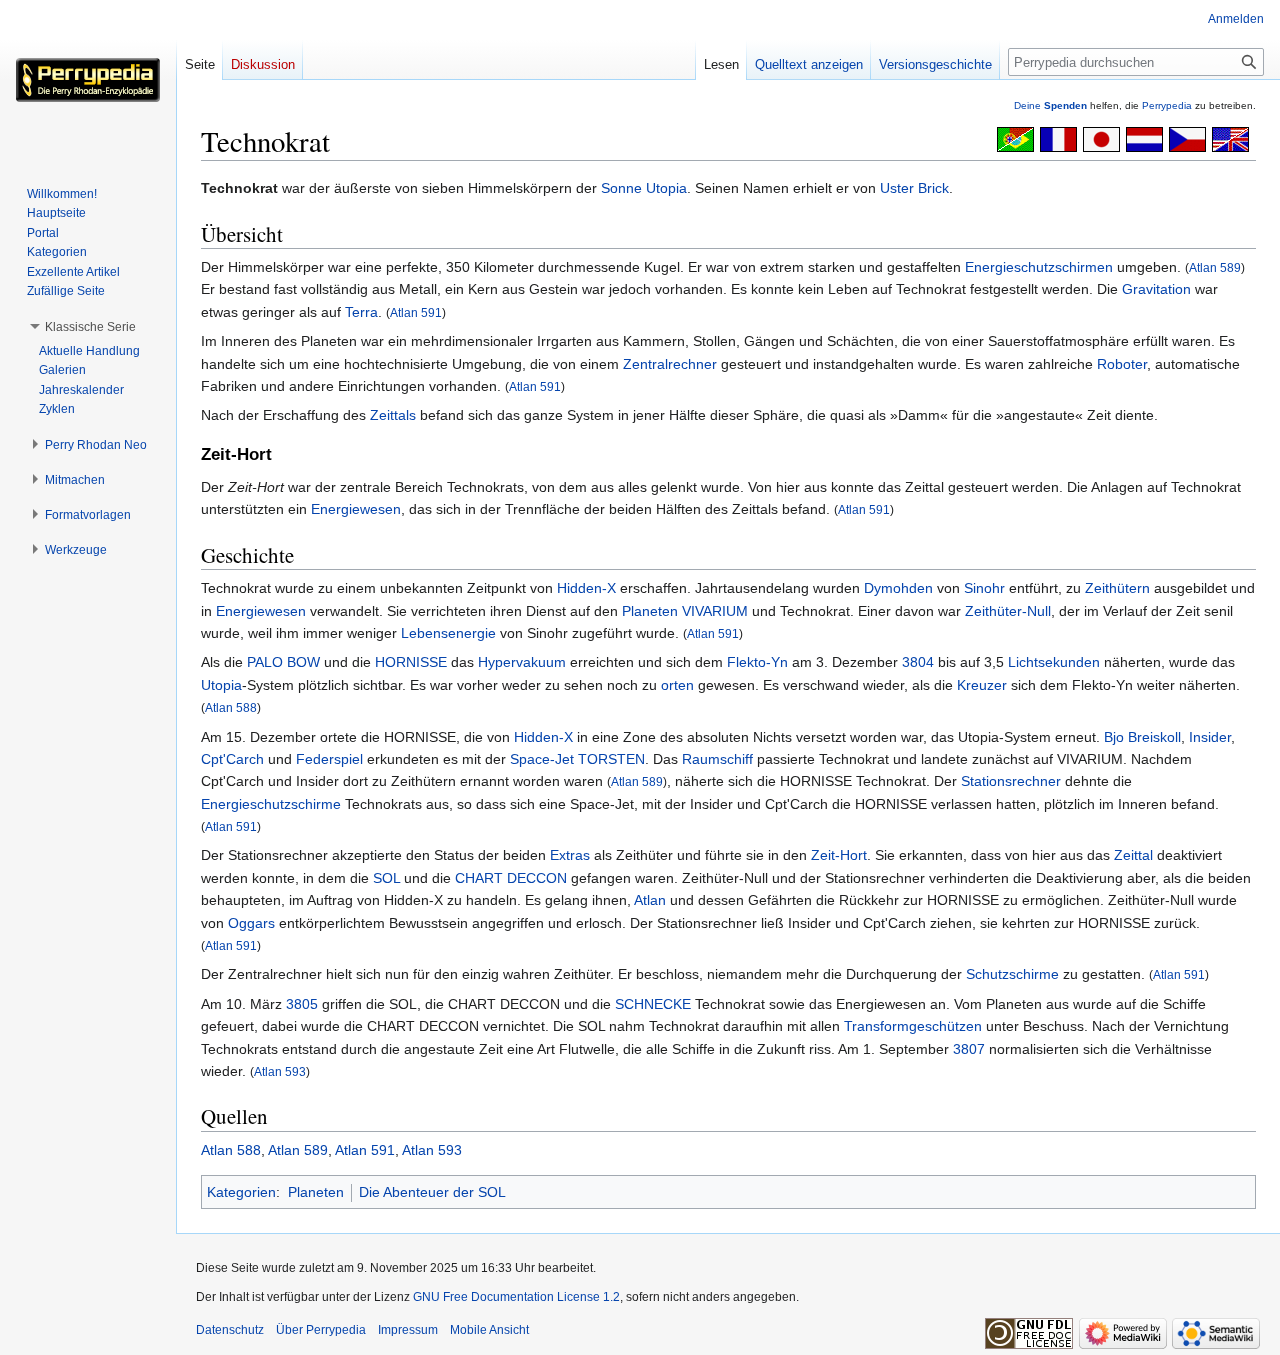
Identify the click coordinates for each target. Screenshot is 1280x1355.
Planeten (650, 611)
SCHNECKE (653, 1004)
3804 (918, 662)
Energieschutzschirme (271, 804)
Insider (1210, 737)
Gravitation (1156, 289)
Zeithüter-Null (1008, 611)
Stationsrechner (1011, 781)
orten (677, 685)
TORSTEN (611, 759)
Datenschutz (230, 1330)
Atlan (650, 900)
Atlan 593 (280, 1071)
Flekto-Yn (757, 662)
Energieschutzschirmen (1039, 267)
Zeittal (1133, 855)
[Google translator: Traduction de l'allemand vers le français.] (1058, 138)
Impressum (408, 1330)
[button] (90, 327)
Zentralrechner (670, 364)
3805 (302, 1004)
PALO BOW (283, 662)
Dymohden (898, 588)
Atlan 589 (1215, 267)
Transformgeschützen (913, 1026)
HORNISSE (411, 662)
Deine (1050, 105)
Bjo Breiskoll (1142, 737)
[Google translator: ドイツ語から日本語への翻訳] (1101, 138)
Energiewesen (356, 509)
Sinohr (984, 588)
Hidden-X (586, 588)
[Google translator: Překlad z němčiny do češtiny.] (1187, 138)
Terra (361, 312)
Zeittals (393, 415)
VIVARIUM (715, 611)
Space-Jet (542, 759)
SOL (386, 878)
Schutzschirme (1012, 974)
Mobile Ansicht (489, 1330)
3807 (969, 1049)
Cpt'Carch (232, 759)
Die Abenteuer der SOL (432, 1192)
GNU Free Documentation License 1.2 (516, 1297)
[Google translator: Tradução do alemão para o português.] (1015, 138)
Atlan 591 (416, 312)
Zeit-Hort (839, 855)
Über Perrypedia (321, 1330)
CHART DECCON (511, 878)
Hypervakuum (522, 662)
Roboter (1122, 364)
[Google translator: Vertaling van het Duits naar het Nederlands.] (1144, 138)
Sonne (621, 188)
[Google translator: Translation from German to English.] (1230, 138)
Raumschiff (717, 759)
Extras (570, 855)
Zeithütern (1117, 588)
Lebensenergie (448, 633)
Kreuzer (982, 685)
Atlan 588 (231, 707)
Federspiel (329, 759)
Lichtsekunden (1054, 662)
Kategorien (241, 1192)
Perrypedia (1167, 105)
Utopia (666, 188)
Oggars (251, 923)
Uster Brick (914, 188)
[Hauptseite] (88, 80)
